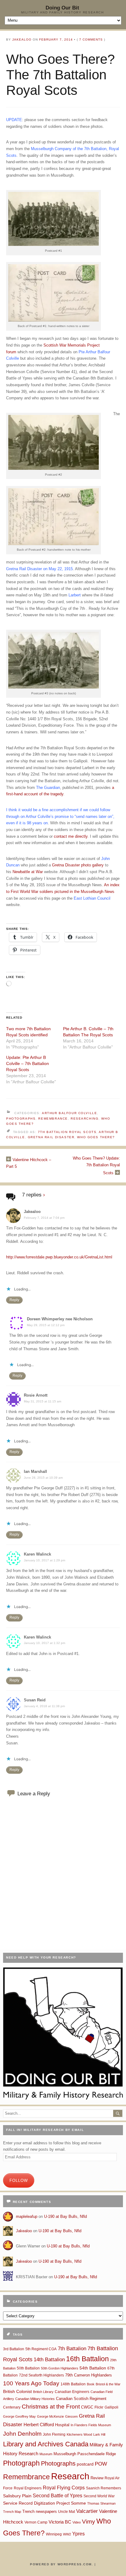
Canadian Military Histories (35, 2399)
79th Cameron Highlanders (89, 2375)
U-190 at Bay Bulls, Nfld (65, 2216)
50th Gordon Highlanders (60, 2368)
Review (97, 2478)
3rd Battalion (14, 2349)
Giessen (71, 2416)
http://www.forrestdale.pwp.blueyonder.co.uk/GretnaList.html (59, 1257)
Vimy (89, 2522)
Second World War (99, 2496)
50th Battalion (28, 2368)
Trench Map (12, 2512)
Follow (19, 2180)
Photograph (21, 2463)
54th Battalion (93, 2368)
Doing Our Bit (62, 8)
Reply (14, 1300)
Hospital (62, 2425)
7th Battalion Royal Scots (67, 1132)
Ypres (78, 2534)
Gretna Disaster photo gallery (78, 865)
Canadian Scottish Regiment (81, 2399)
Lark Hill (99, 2434)
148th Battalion (73, 2384)
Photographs (21, 1119)
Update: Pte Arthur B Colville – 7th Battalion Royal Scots (28, 1063)
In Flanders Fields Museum (91, 2425)
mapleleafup (27, 2216)
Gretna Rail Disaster (51, 1137)
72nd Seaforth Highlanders (41, 2375)
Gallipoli (111, 2407)
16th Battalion (87, 2359)
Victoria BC (60, 2522)
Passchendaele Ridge (97, 2454)
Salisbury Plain (17, 2496)
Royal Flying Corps (64, 2488)
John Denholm (22, 2434)
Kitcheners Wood (79, 2434)
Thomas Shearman (101, 2503)
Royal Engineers (28, 2488)
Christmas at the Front (51, 2407)
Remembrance (53, 1119)
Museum (46, 2454)
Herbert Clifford (39, 2425)
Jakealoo (22, 40)
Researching (85, 1119)
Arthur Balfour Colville (69, 1113)
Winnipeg (54, 2534)
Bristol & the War (108, 2384)
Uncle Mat (67, 2512)
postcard (85, 2464)
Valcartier (87, 2511)
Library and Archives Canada (46, 2444)
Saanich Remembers (104, 2488)
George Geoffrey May (19, 2416)
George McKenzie (50, 2416)
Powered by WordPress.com (61, 2564)
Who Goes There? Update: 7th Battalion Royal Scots (96, 1166)
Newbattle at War (28, 872)
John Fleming (54, 2434)
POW (101, 2464)
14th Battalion (49, 2359)
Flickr (99, 2407)
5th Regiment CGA (41, 2349)
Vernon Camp (36, 2522)
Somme (78, 2503)
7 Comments (91, 40)
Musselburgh (65, 2454)
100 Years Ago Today (31, 2383)
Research (70, 2476)
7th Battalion (72, 2349)
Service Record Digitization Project (36, 2503)
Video (77, 2522)
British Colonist (17, 2391)
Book (91, 2384)
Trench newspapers (40, 2511)
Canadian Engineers (72, 2392)
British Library (43, 2392)
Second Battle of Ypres (57, 2496)
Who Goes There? (96, 1137)
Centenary (12, 2407)
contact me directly (71, 836)
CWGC (87, 2407)
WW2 (67, 2534)
